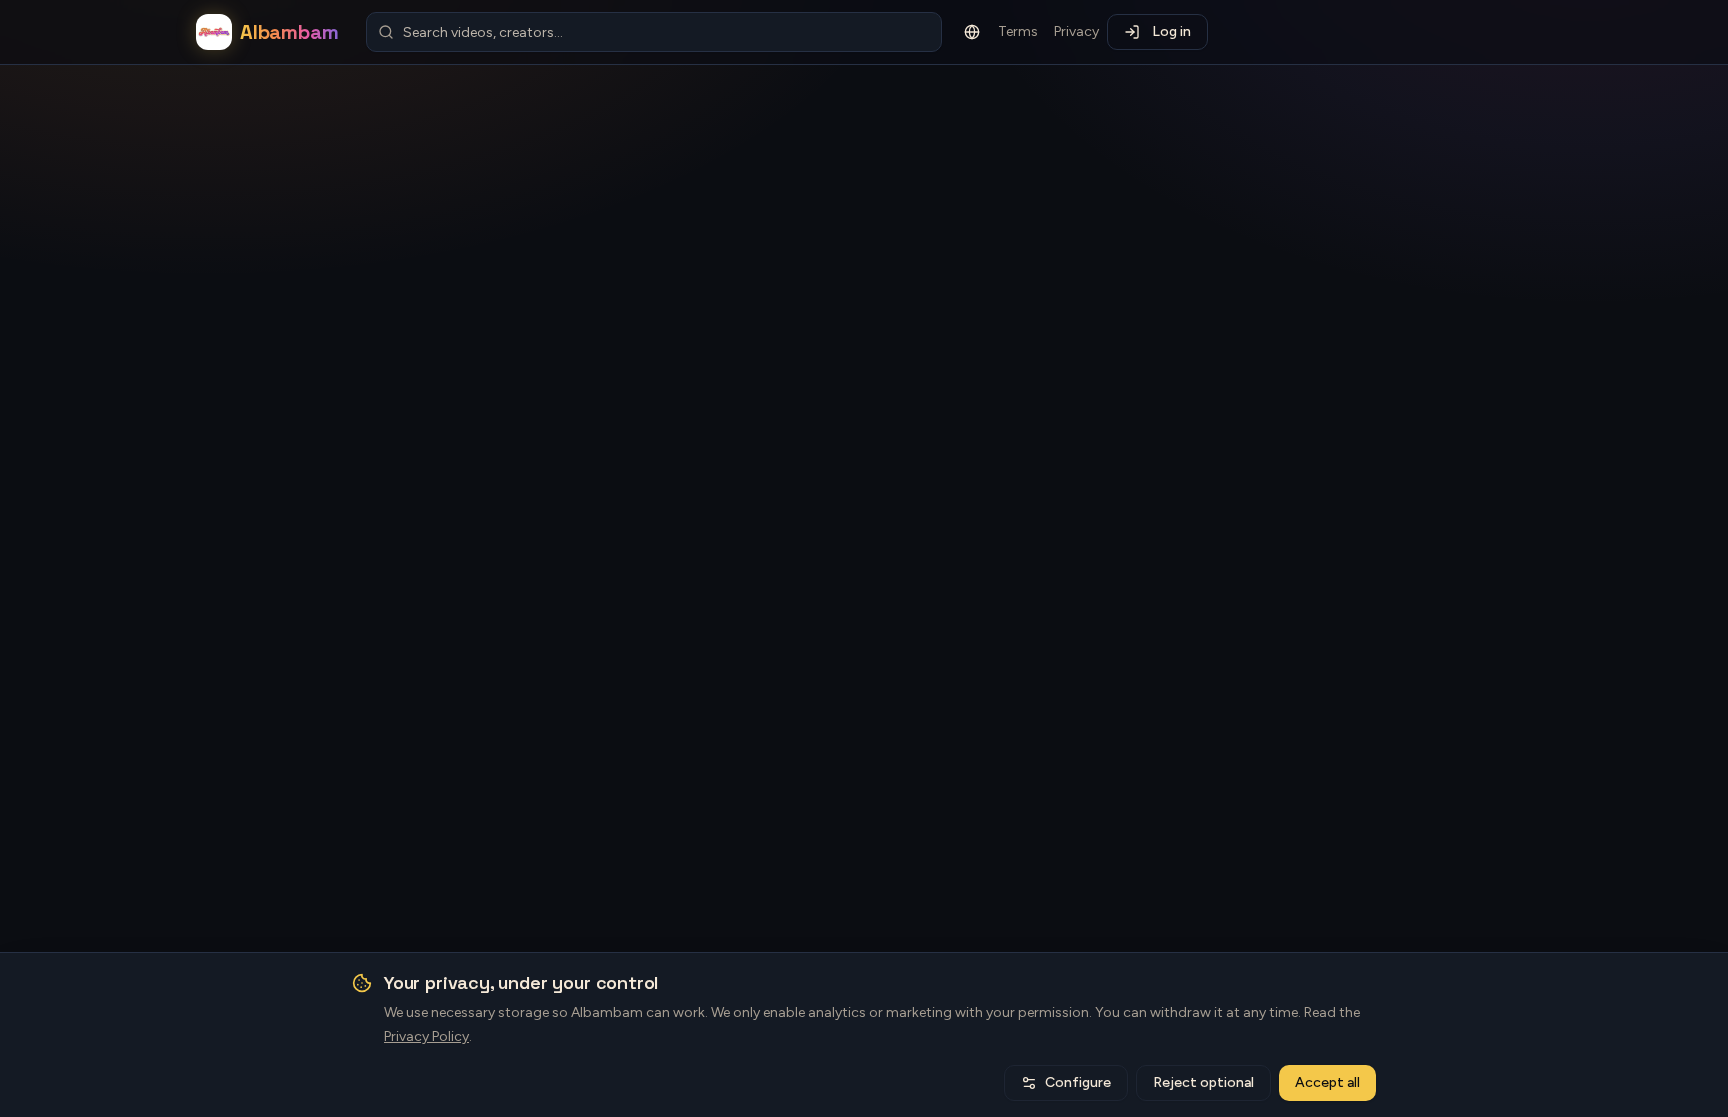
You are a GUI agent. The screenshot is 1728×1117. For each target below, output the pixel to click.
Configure (1078, 1082)
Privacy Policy (426, 1036)
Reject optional (1203, 1082)
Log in (1171, 31)
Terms (1018, 31)
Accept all (1327, 1082)
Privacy (1076, 31)
